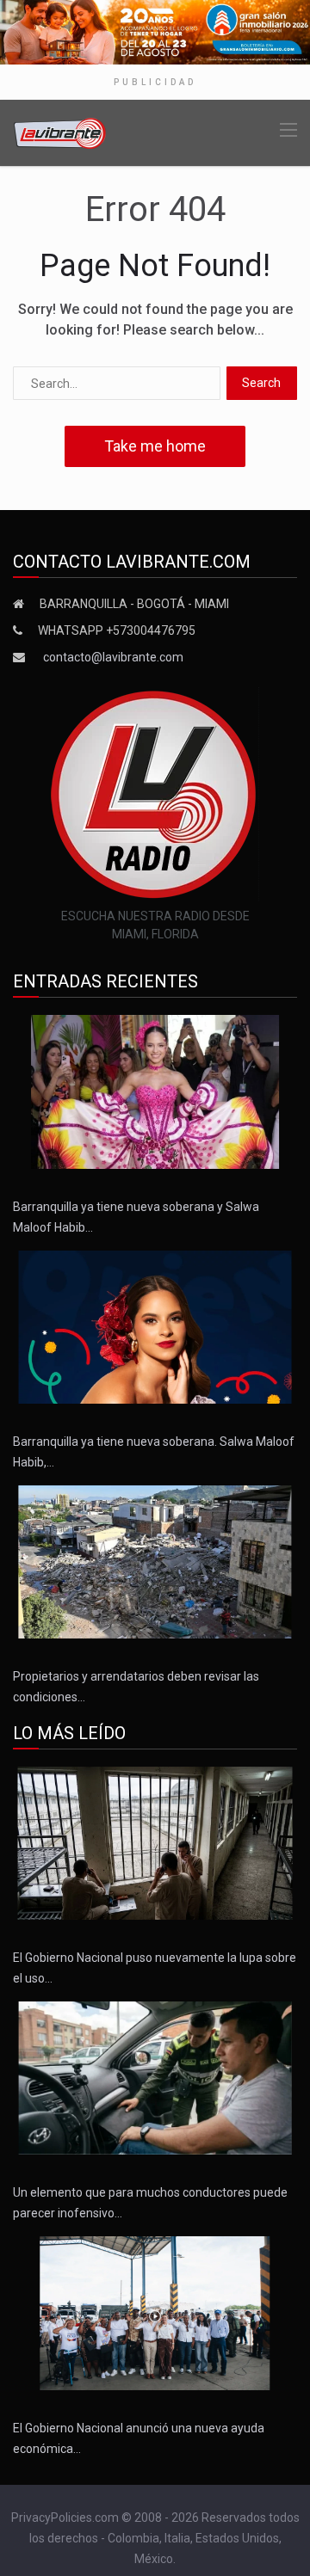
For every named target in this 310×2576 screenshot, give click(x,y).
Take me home (155, 446)
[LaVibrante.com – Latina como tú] (60, 132)
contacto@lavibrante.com (113, 657)
